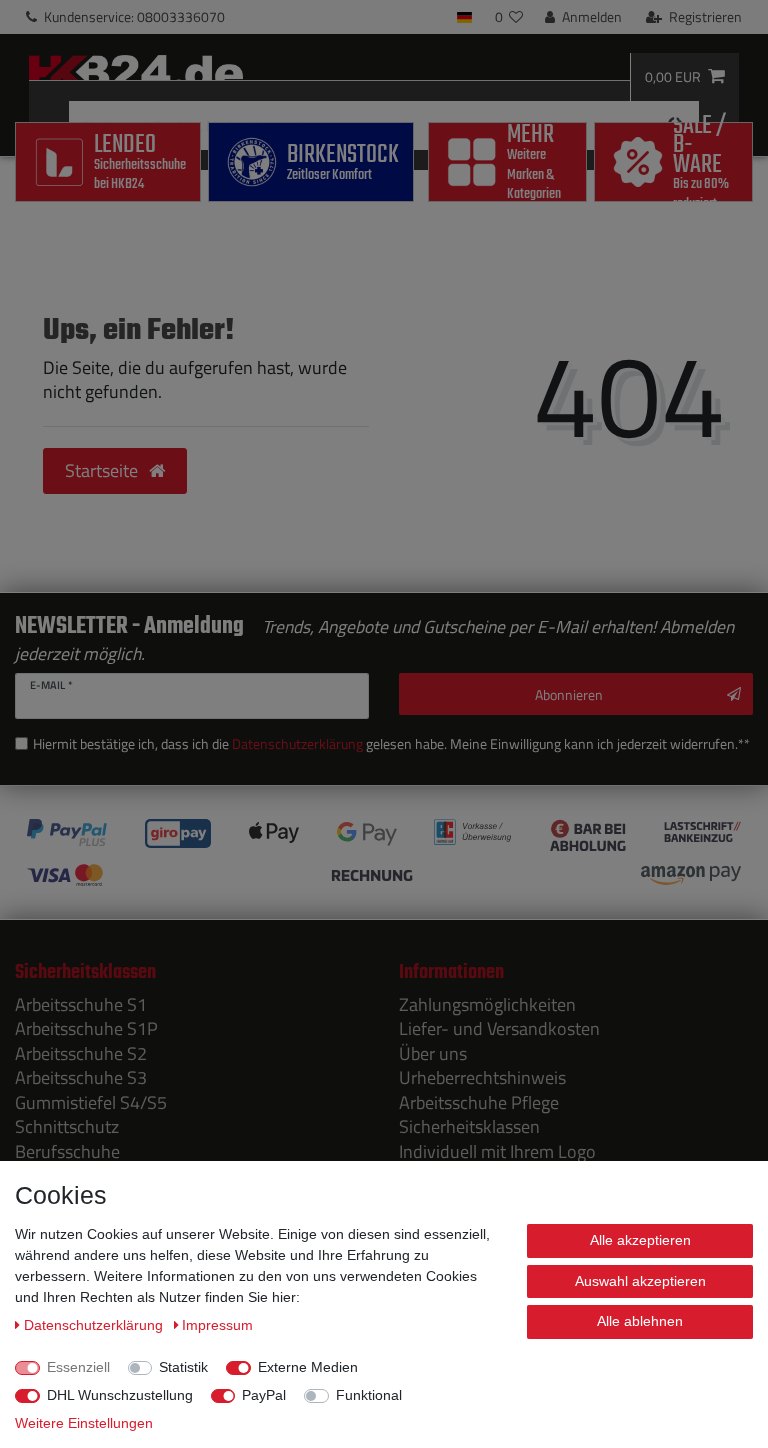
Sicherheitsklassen (469, 1126)
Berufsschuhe (67, 1151)
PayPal (264, 1395)
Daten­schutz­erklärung (95, 1325)
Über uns (433, 1053)
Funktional (369, 1395)
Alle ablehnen (640, 1321)
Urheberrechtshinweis (482, 1077)
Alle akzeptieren (640, 1240)
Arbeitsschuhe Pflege (479, 1102)
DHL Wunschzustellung (120, 1395)
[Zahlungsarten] (384, 853)
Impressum (217, 1325)
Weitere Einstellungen (84, 1423)
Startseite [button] (103, 470)
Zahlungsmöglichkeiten (487, 1004)
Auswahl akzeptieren (640, 1281)
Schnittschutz (67, 1126)
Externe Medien (308, 1367)
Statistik (183, 1367)
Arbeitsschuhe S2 (81, 1053)
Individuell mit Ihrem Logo (497, 1151)
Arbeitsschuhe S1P (86, 1028)
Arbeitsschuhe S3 (81, 1077)
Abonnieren (569, 694)
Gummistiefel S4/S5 (91, 1102)
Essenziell (78, 1367)
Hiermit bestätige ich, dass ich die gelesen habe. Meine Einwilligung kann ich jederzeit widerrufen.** (391, 744)
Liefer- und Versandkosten (499, 1028)
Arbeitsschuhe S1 (81, 1004)
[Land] (464, 17)
